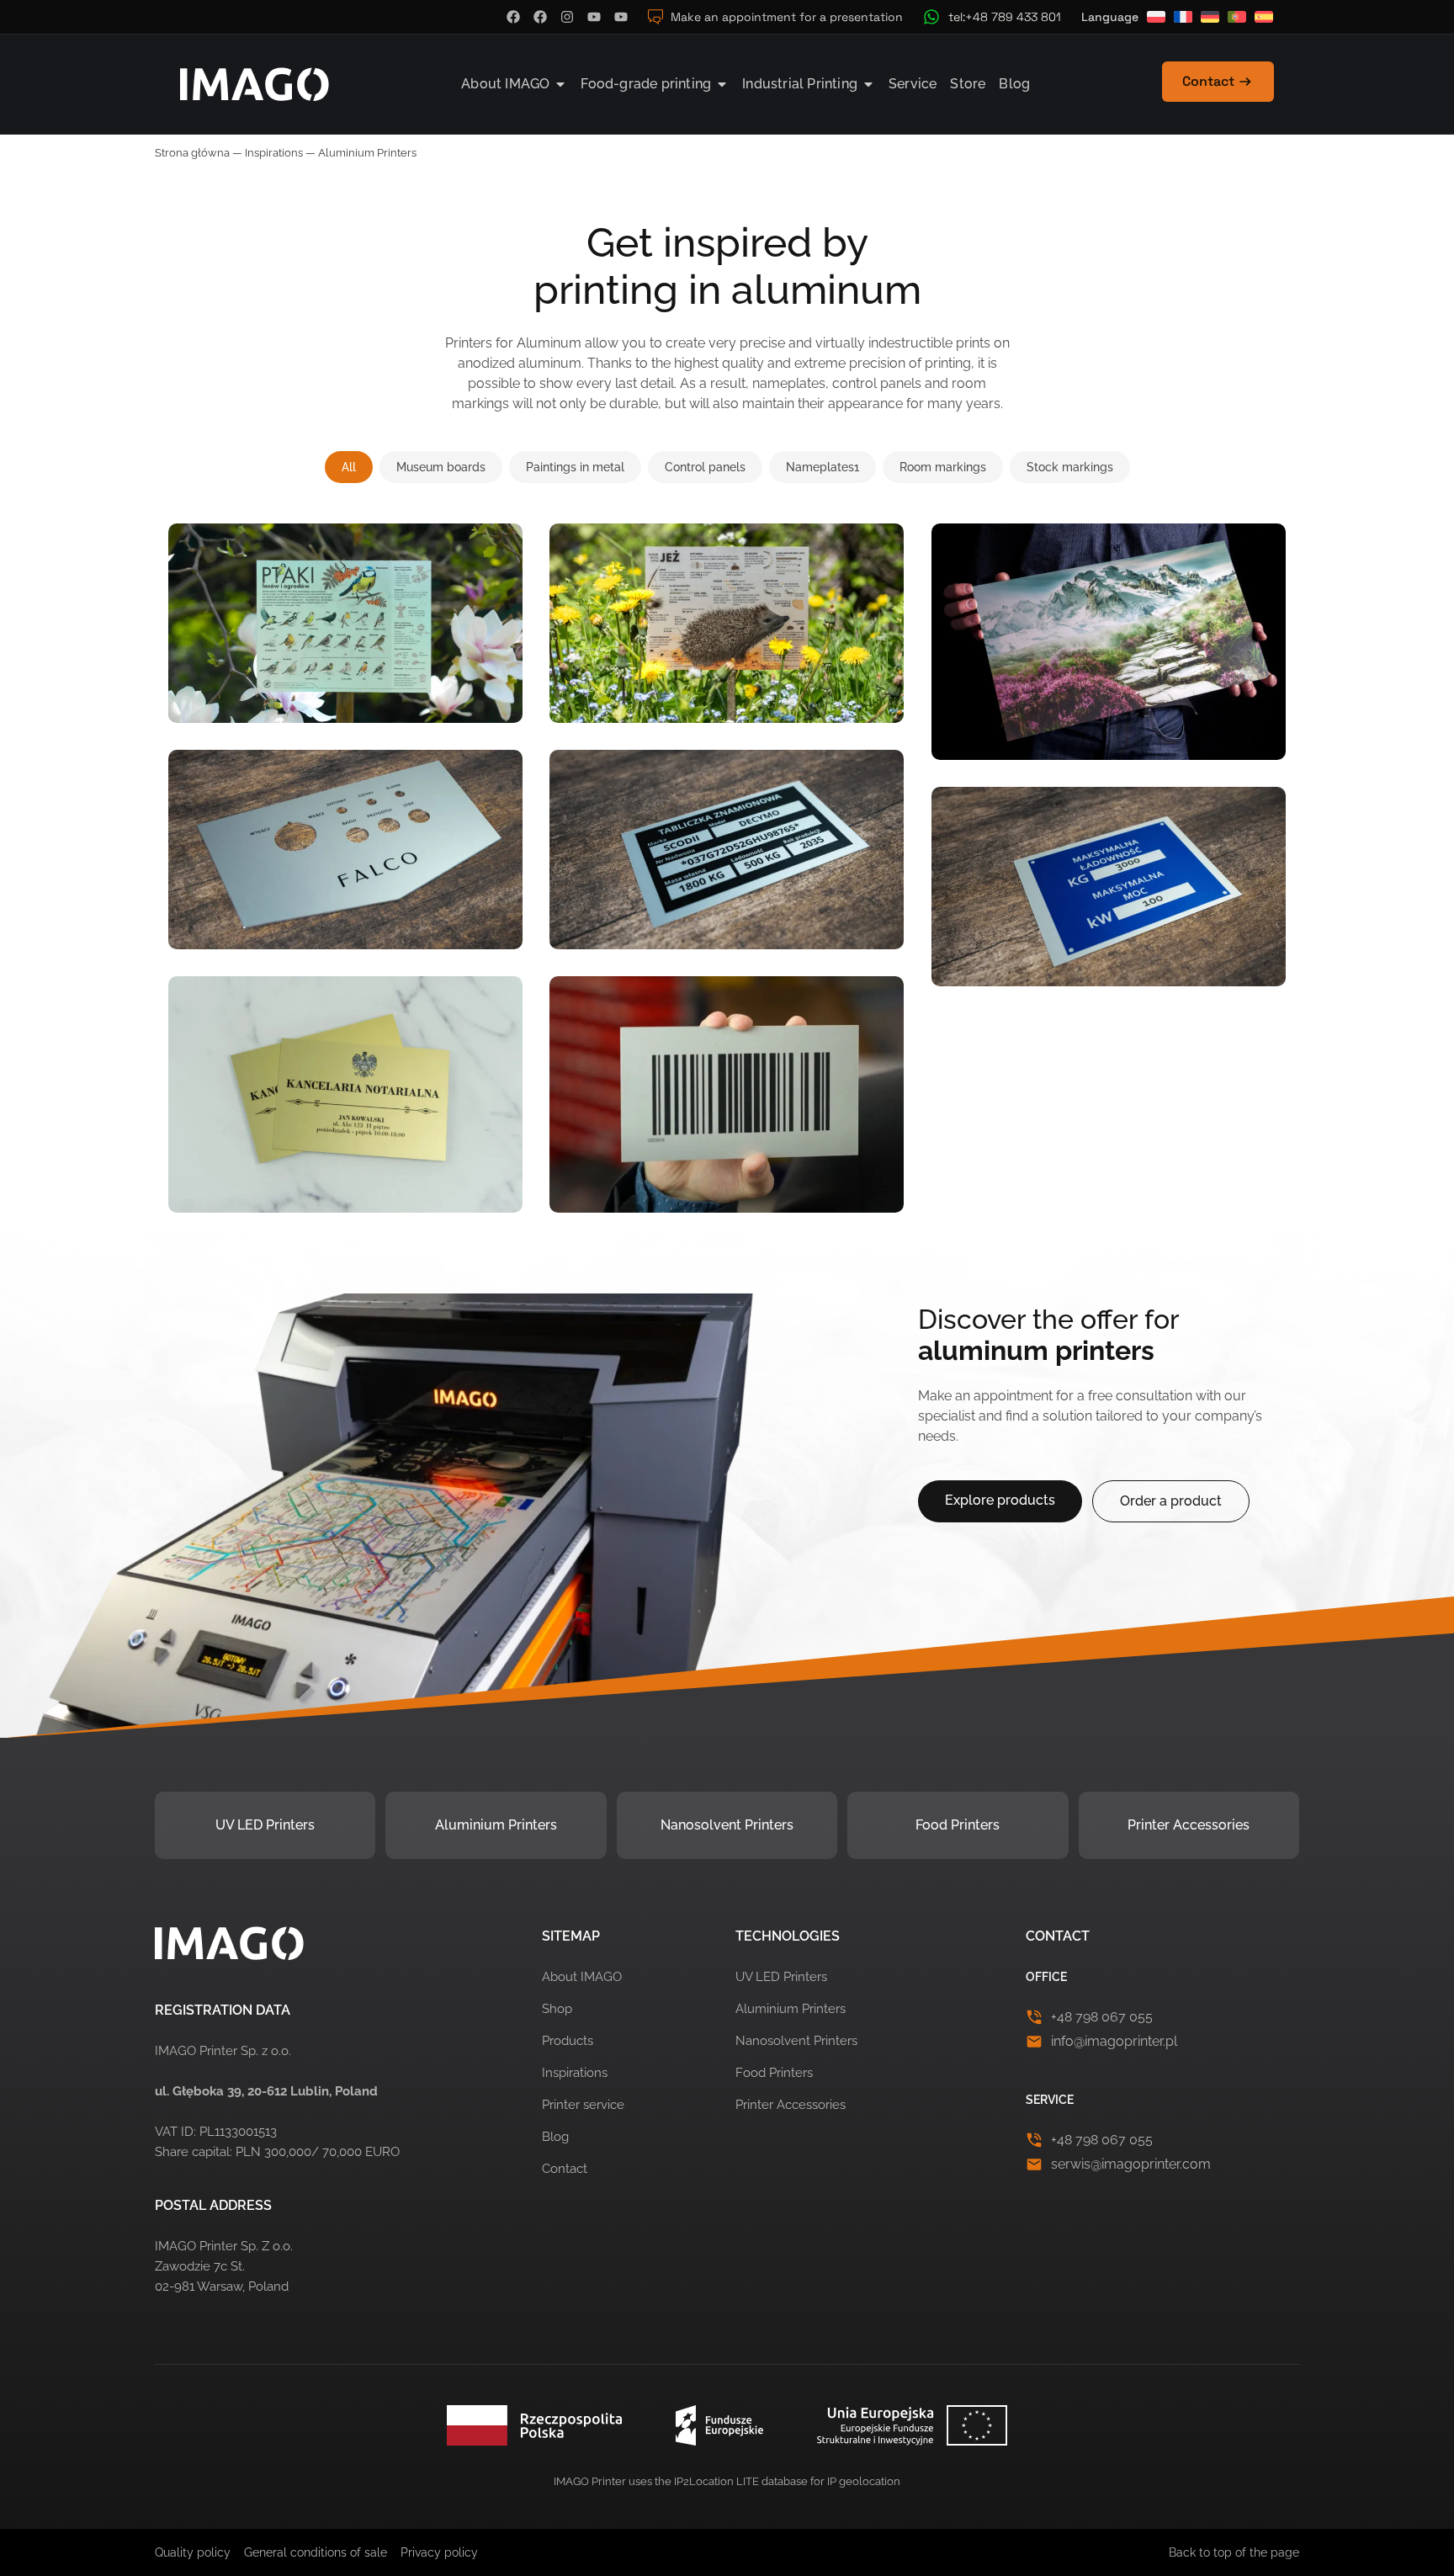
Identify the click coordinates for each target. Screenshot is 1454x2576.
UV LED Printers (265, 1825)
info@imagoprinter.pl (1114, 2041)
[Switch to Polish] (1156, 17)
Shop (557, 2009)
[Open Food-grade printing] (722, 84)
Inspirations (274, 153)
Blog (555, 2137)
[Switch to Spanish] (1264, 17)
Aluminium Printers (496, 1825)
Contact (565, 2169)
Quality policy (193, 2552)
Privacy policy (439, 2552)
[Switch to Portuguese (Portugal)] (1237, 17)
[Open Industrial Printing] (868, 84)
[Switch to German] (1210, 17)
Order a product (1171, 1501)
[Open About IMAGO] (560, 84)
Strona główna (192, 153)
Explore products (1000, 1500)
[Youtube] (594, 17)
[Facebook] (513, 17)
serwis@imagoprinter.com (1131, 2164)
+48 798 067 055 (1102, 2017)
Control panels (705, 467)
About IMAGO (582, 1977)
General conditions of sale (316, 2552)
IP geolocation (864, 2481)
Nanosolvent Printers (727, 1825)
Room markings (943, 467)
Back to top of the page (1234, 2552)
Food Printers (958, 1825)
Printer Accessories (1189, 1825)
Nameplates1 (823, 467)
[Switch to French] (1183, 17)
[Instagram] (567, 17)
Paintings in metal (575, 467)
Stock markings (1070, 467)
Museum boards (441, 467)
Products (568, 2041)
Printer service (583, 2105)
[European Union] (727, 2425)
